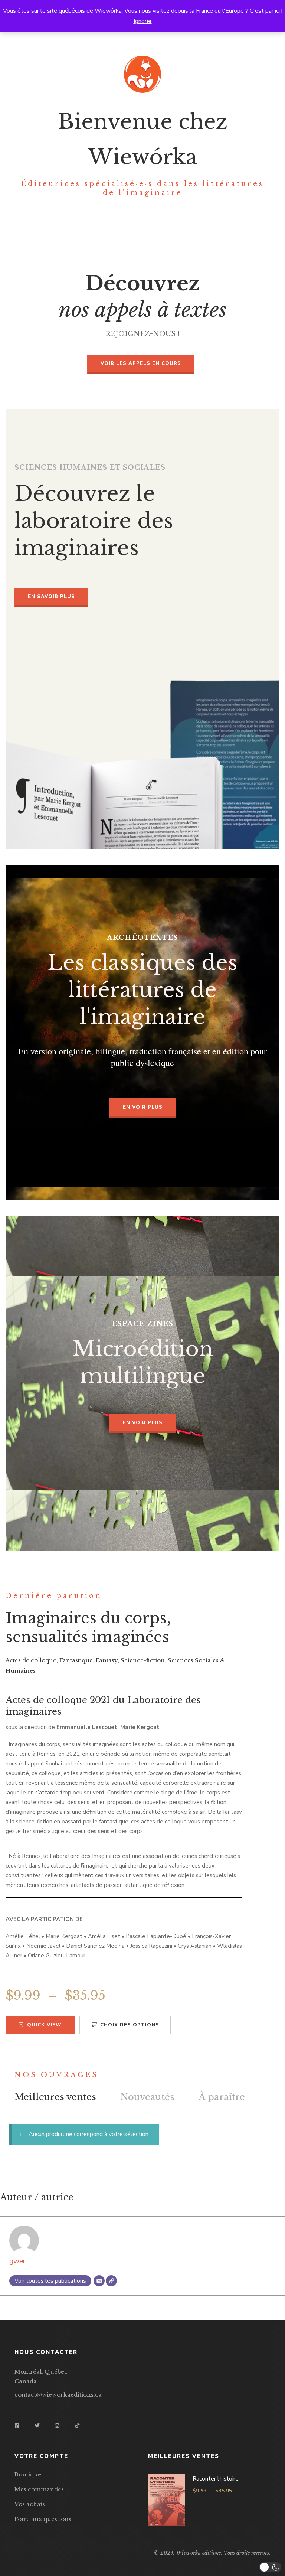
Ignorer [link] (143, 21)
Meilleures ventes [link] (55, 2097)
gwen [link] (18, 2261)
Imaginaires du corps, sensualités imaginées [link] (88, 1628)
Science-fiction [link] (143, 1660)
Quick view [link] (44, 2025)
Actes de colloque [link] (31, 1660)
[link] (141, 364)
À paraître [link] (222, 2097)
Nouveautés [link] (147, 2097)
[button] (270, 2567)
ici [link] (277, 11)
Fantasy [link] (107, 1660)
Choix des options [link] (130, 2025)
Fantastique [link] (76, 1660)
